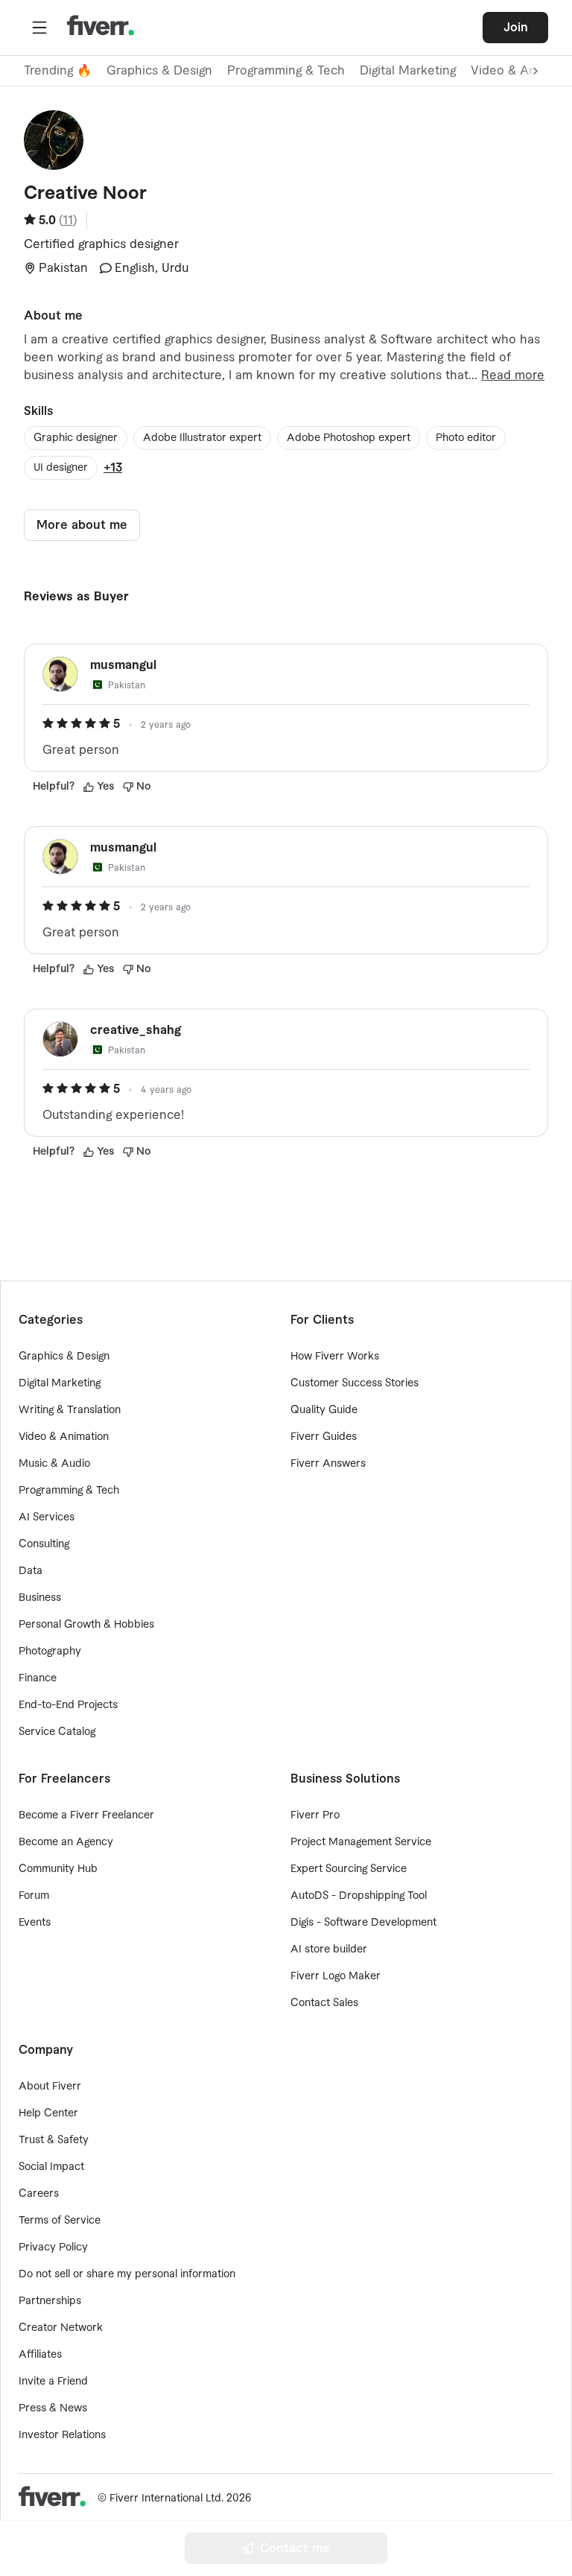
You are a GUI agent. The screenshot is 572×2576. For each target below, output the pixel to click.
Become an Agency (66, 1842)
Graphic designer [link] (76, 438)
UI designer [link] (61, 468)
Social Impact (51, 2167)
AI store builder (329, 1950)
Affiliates (40, 2355)
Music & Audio (54, 1464)
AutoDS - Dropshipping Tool (359, 1896)
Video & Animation (64, 1437)
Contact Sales (324, 2003)
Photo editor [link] (466, 438)
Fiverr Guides (324, 1437)
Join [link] (516, 28)
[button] (39, 28)
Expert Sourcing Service (349, 1869)
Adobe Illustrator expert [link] (202, 438)
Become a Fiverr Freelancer (86, 1815)
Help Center (48, 2113)
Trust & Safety (54, 2140)
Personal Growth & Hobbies (86, 1625)
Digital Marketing (408, 71)
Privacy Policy (53, 2247)
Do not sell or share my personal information (127, 2274)
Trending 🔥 (58, 71)
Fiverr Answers (328, 1464)
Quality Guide (324, 1410)
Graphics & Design (159, 71)
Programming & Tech (286, 71)
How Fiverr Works (335, 1357)
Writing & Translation (70, 1410)
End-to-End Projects (68, 1705)
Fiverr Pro (315, 1815)
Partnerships (50, 2301)
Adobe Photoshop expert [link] (349, 438)
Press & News (53, 2408)
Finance (38, 1678)
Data (31, 1571)
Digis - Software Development (363, 1923)
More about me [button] (82, 525)
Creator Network (61, 2328)
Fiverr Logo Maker (336, 1976)
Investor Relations (62, 2435)
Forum (34, 1896)
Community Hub (58, 1869)
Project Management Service (361, 1842)
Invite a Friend (53, 2382)
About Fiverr (50, 2087)
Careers (39, 2194)
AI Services (47, 1517)
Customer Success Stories (355, 1383)
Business (40, 1598)
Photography (50, 1652)
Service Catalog (57, 1732)
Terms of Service (60, 2221)
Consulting (44, 1544)
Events (35, 1923)
